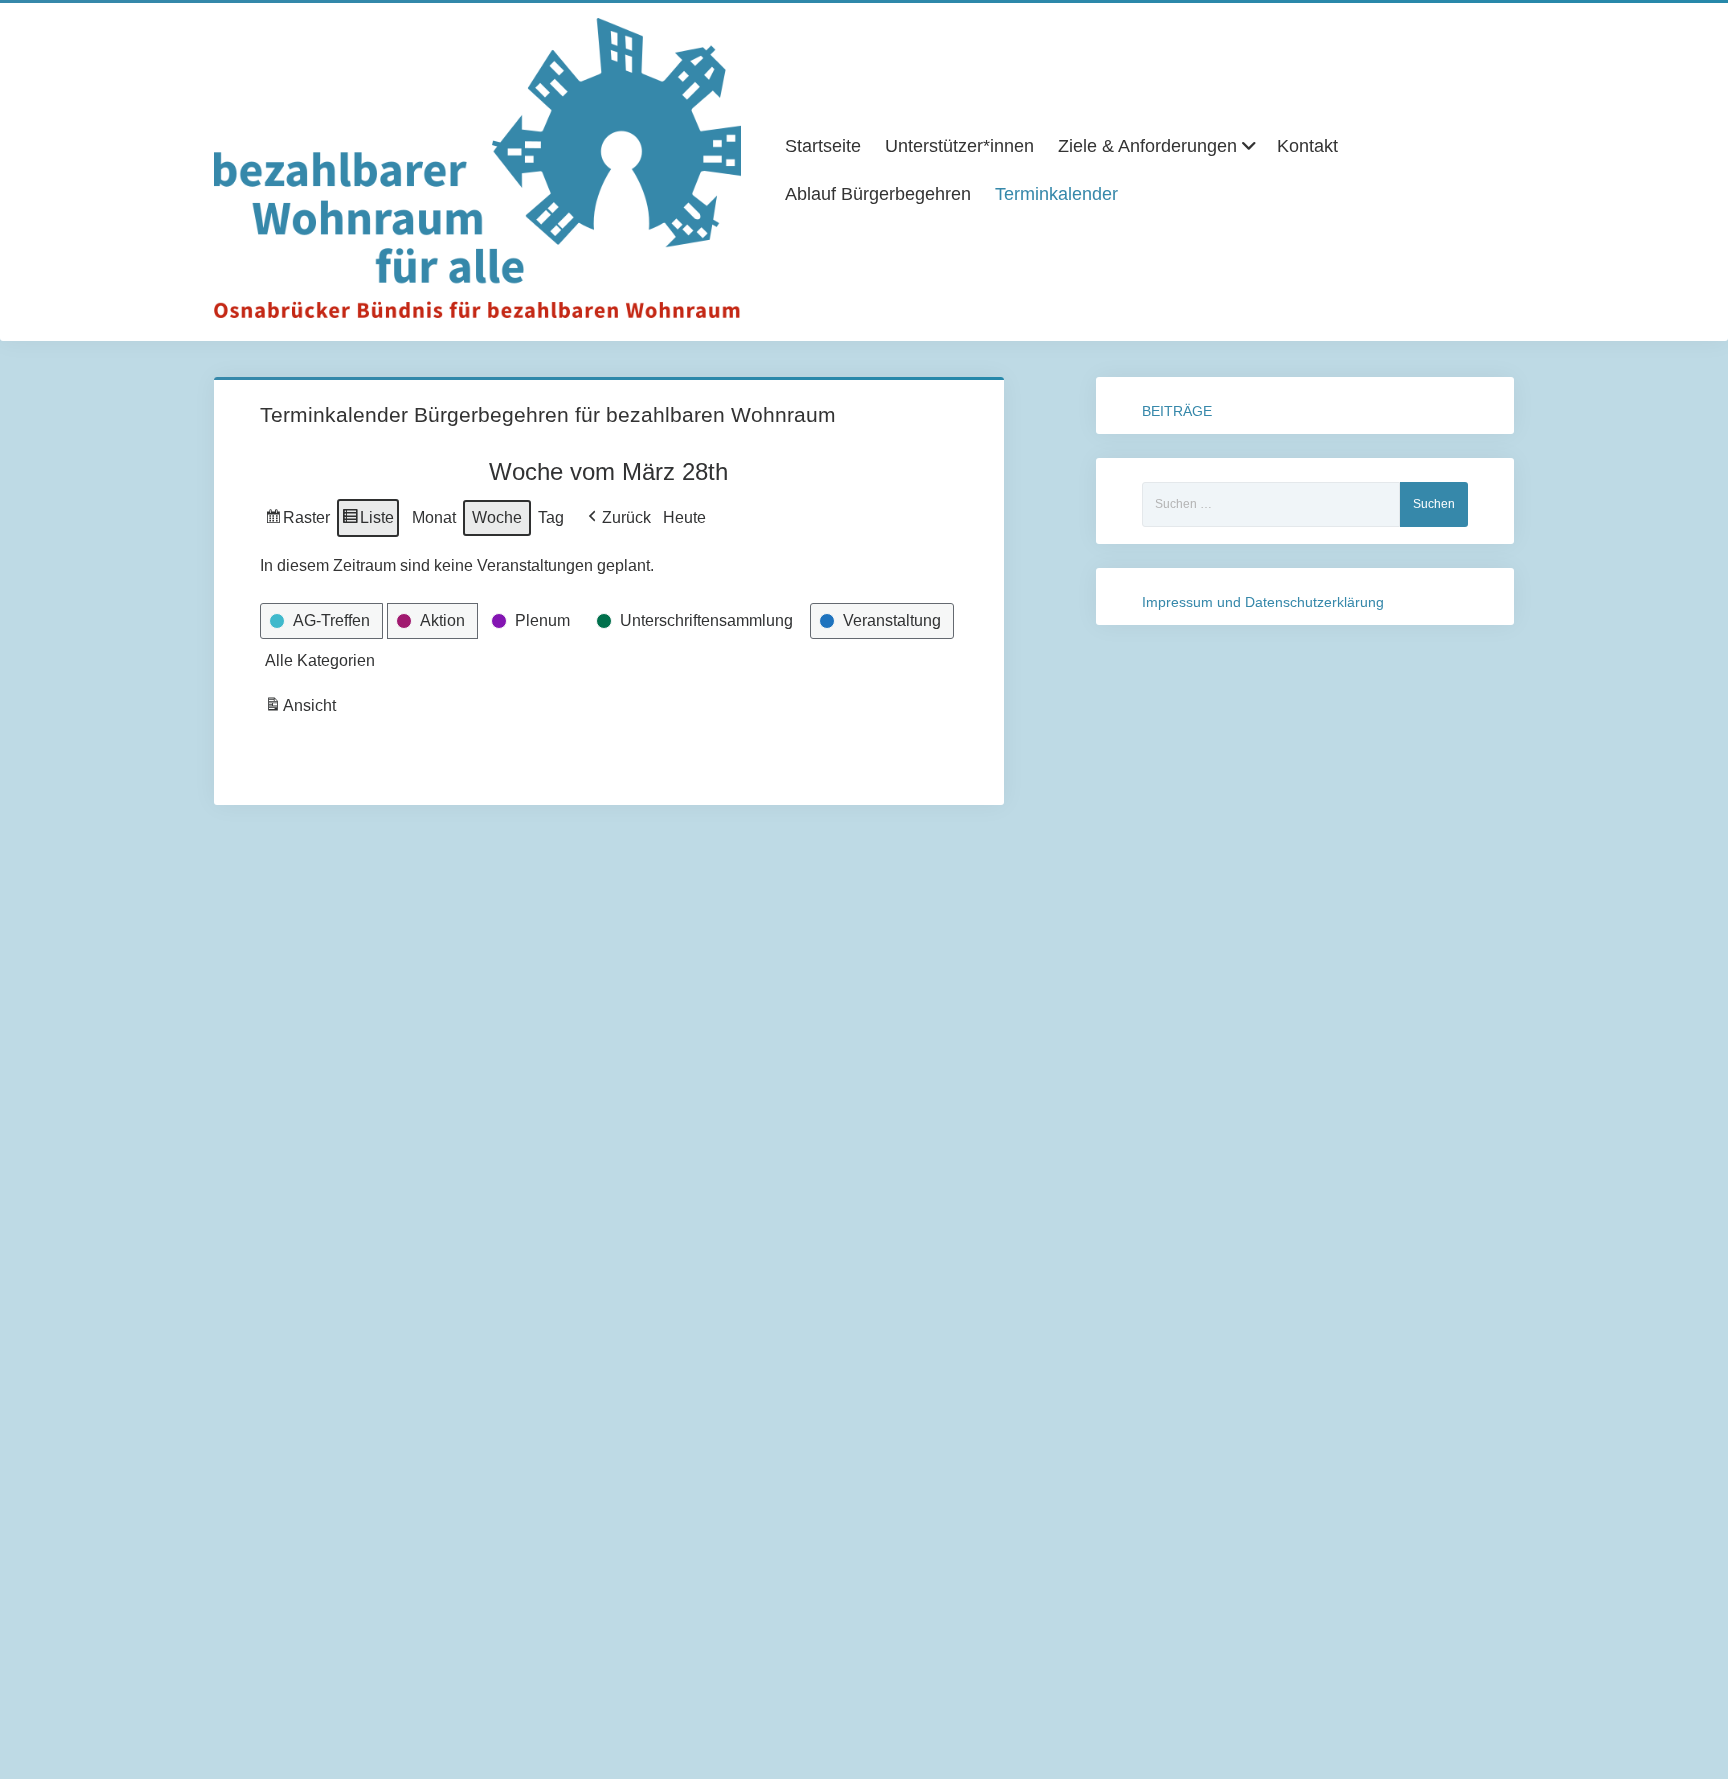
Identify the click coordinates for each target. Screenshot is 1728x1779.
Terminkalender (1056, 194)
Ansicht (302, 711)
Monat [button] (434, 517)
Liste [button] (367, 523)
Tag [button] (551, 517)
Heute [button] (684, 517)
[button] (617, 518)
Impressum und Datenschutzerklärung (1263, 602)
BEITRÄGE (1177, 411)
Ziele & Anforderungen (1147, 146)
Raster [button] (298, 523)
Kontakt (1307, 146)
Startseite (823, 146)
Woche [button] (497, 517)
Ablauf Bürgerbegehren (878, 194)
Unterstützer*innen (959, 146)
